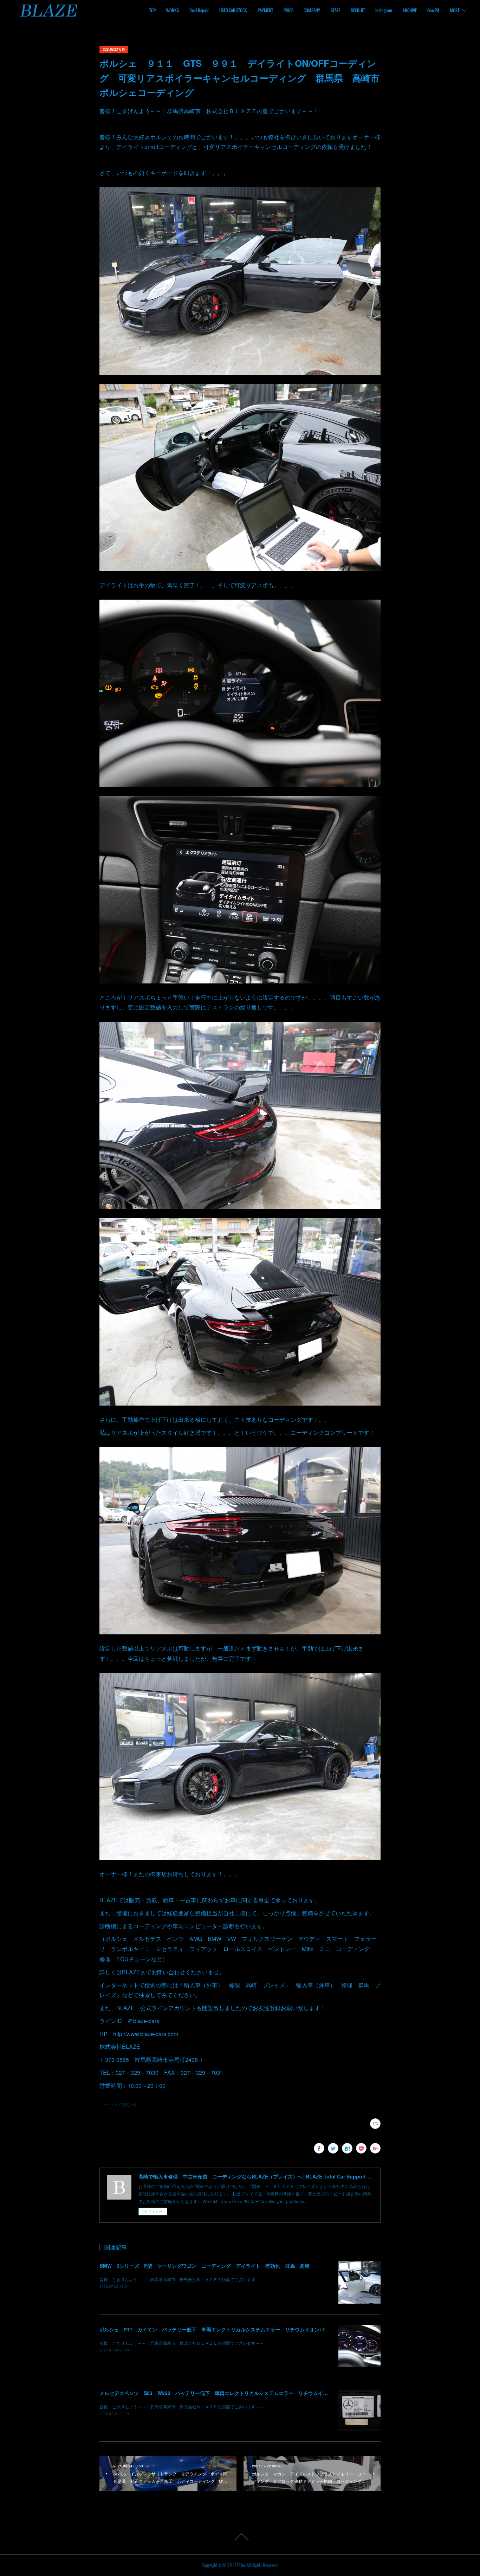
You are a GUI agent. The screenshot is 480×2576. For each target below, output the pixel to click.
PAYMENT (265, 10)
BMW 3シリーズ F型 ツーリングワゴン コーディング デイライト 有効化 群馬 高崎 (205, 2266)
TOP (153, 10)
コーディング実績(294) (118, 2105)
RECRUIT (358, 10)
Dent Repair (199, 10)
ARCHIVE (410, 10)
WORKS (173, 10)
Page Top (240, 2537)
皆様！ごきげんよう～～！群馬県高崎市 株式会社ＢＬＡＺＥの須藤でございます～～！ (184, 2279)
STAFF (335, 10)
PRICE (288, 10)
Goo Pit (433, 10)
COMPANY (312, 10)
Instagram (384, 10)
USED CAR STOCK (233, 10)
